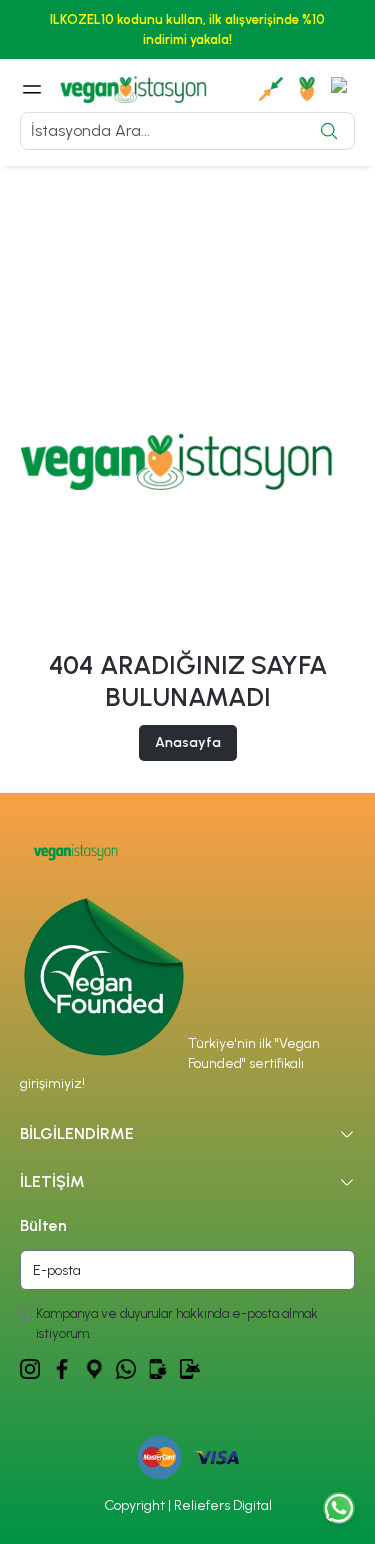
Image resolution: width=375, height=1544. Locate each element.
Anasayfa (188, 742)
